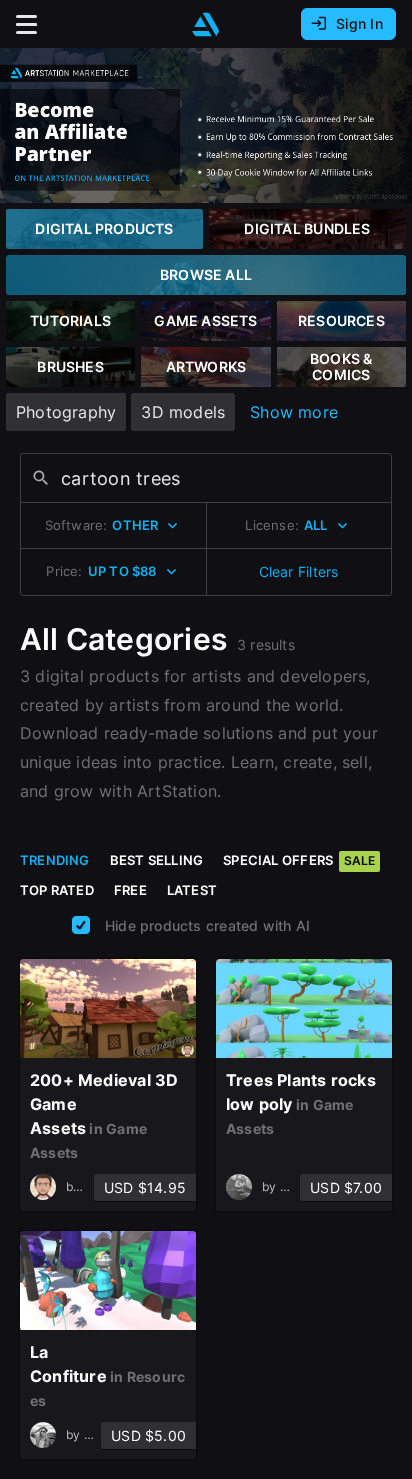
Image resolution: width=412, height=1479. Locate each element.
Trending (55, 860)
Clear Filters (299, 571)
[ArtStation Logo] (206, 24)
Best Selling (157, 860)
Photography (66, 412)
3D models (183, 412)
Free (130, 890)
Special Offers (299, 860)
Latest (192, 890)
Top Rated (57, 890)
